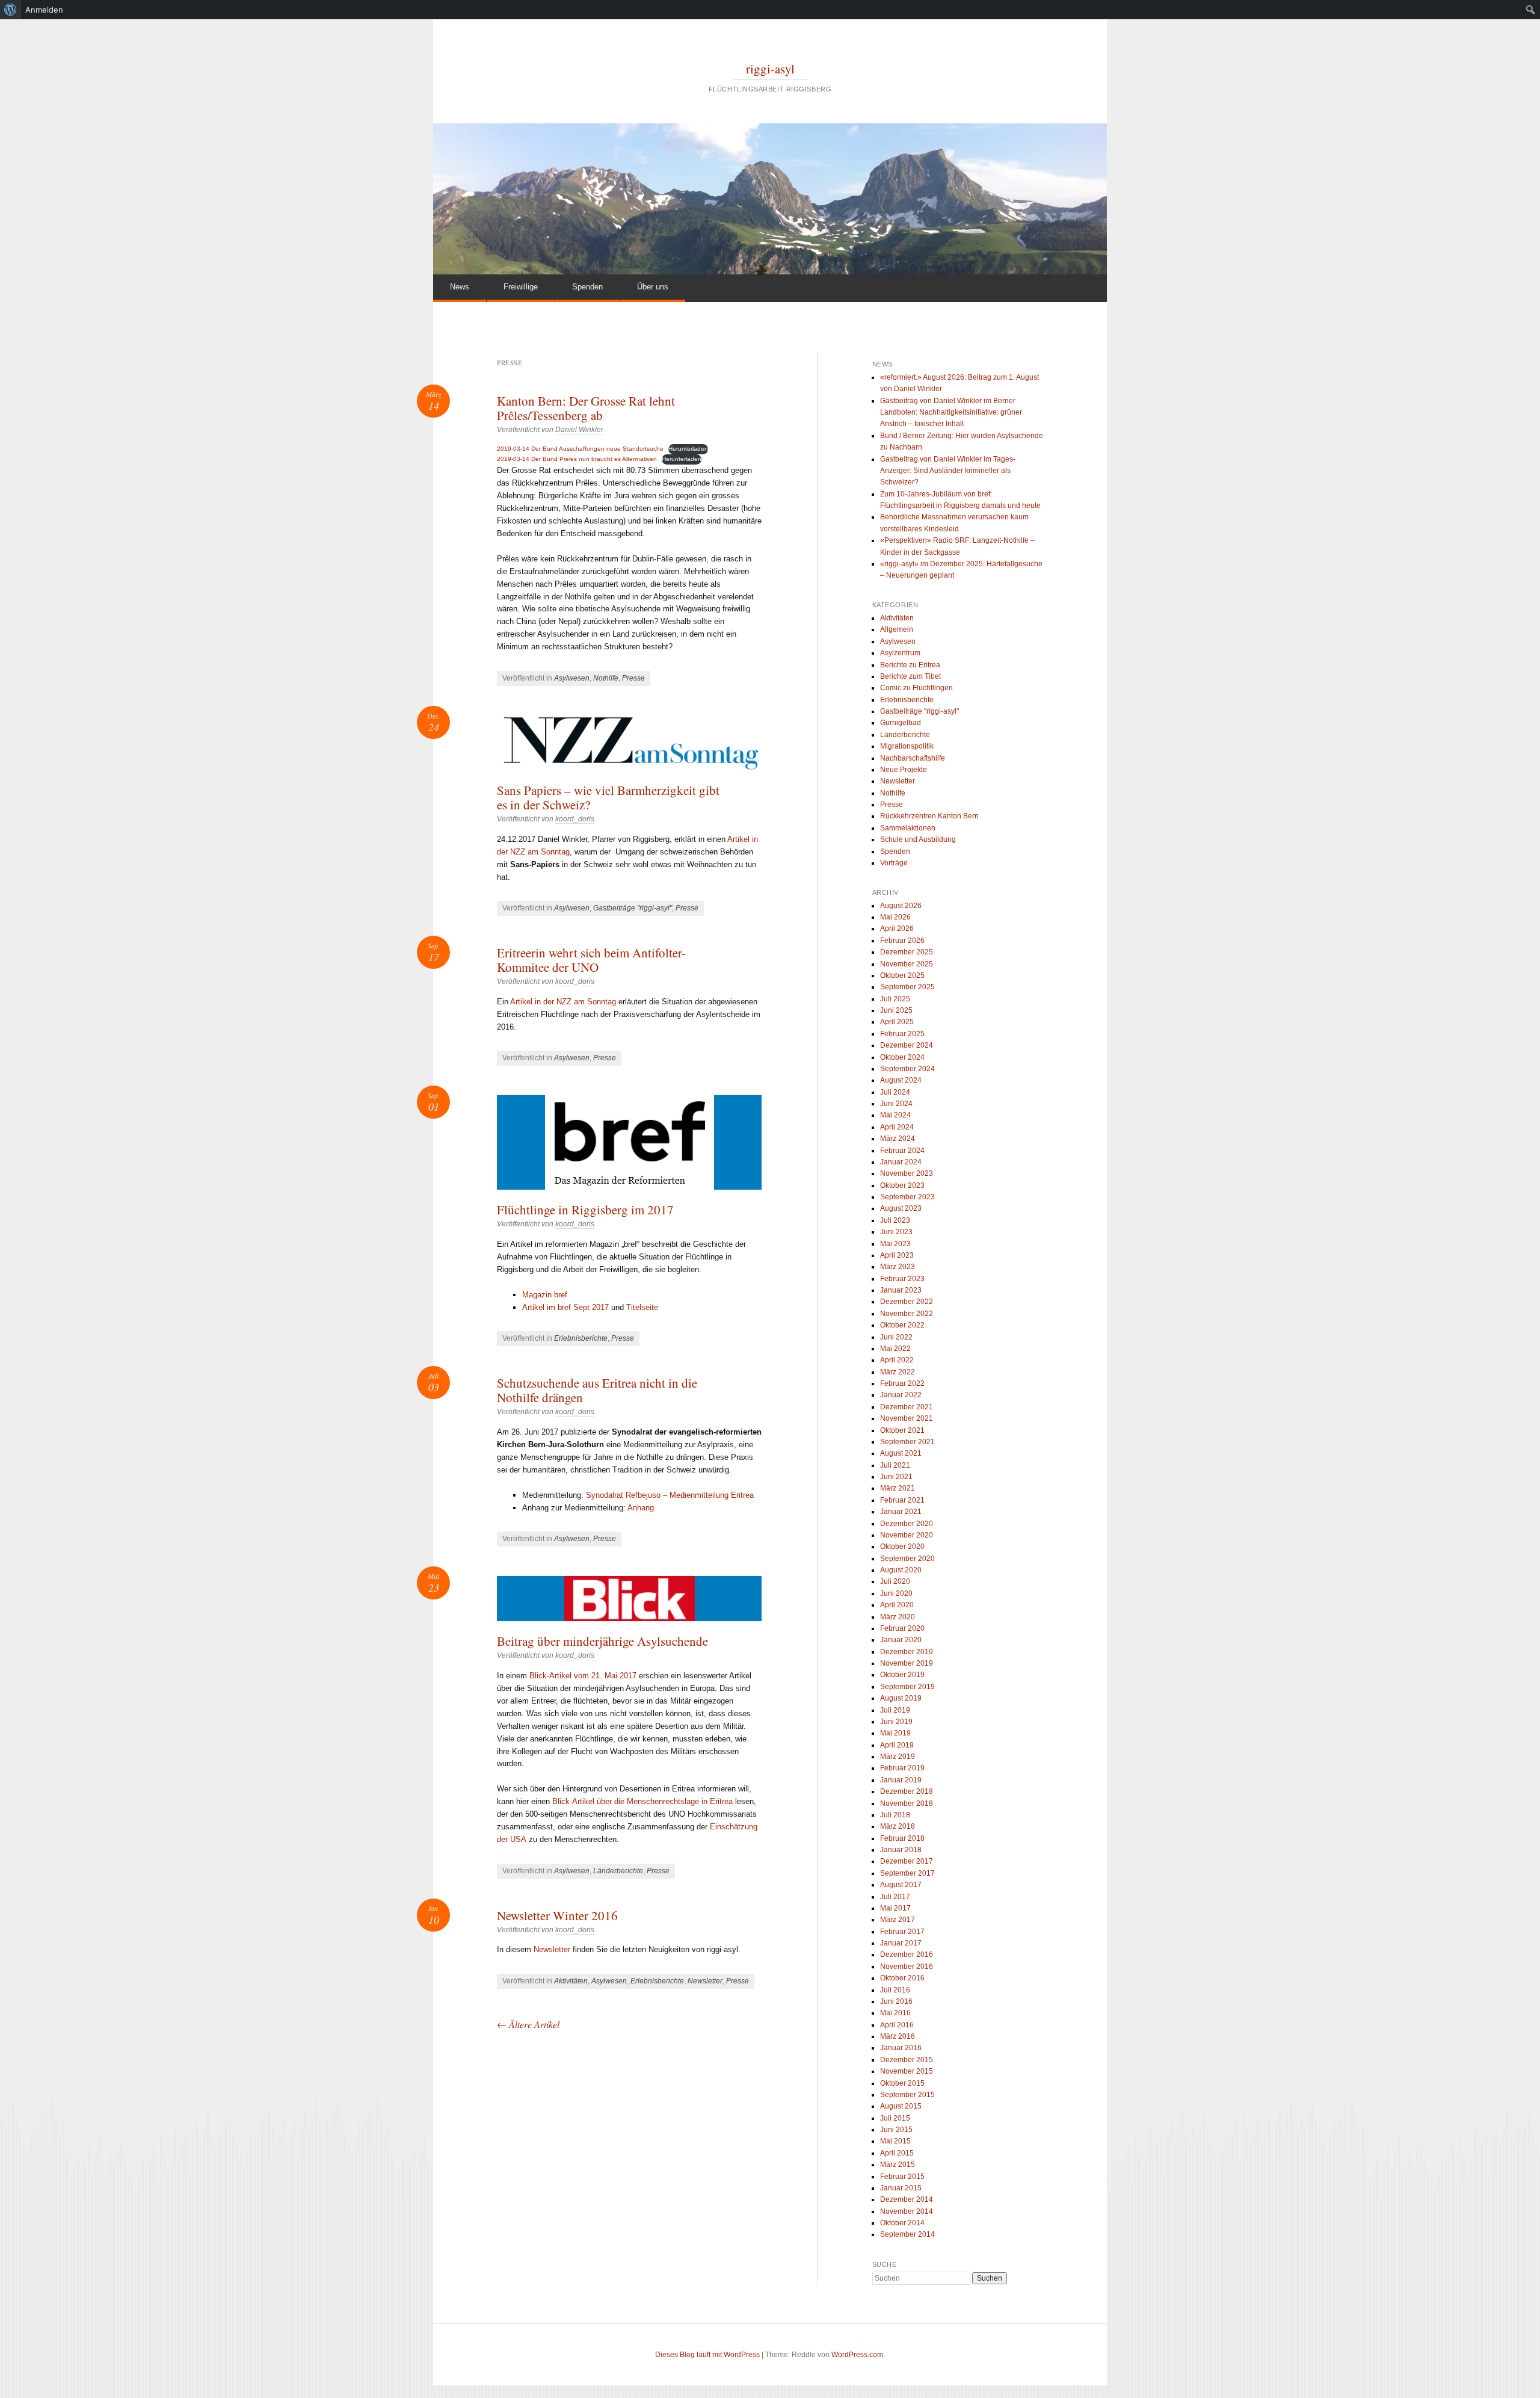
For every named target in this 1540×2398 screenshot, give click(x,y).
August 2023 (901, 1208)
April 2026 (897, 929)
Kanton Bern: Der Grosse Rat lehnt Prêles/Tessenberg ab (586, 408)
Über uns (653, 287)
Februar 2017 (902, 1932)
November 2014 (907, 2211)
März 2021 (898, 1488)
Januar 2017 (901, 1943)
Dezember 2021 (907, 1407)
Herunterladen (688, 449)
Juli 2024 (895, 1092)
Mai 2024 (895, 1115)
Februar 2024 (902, 1151)
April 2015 (897, 2153)
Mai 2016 (895, 2013)
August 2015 (901, 2106)
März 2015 (898, 2165)
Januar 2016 (901, 2048)
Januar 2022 (901, 1395)
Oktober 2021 (902, 1430)
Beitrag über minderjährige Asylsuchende (602, 1641)
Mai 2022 (895, 1349)
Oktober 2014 (902, 2223)
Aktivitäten (571, 1981)
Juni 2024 (896, 1104)
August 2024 (901, 1080)
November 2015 (907, 2071)
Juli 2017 (895, 1897)
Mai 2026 (895, 917)
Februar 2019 (902, 1768)
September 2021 (907, 1442)
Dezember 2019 (907, 1652)
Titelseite (642, 1307)
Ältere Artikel (528, 2024)
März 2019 (898, 1757)
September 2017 (907, 1873)
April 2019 (897, 1745)
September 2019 (907, 1687)
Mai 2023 (895, 1244)
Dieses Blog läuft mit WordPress (707, 2355)
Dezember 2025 (907, 952)
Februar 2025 (902, 1034)
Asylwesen (572, 678)
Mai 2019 (895, 1733)
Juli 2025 (895, 999)
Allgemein (897, 629)
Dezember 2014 (907, 2199)
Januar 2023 (901, 1290)
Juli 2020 (895, 1581)
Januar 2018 (901, 1850)
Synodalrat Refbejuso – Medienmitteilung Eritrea (670, 1495)
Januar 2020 (901, 1640)
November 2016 (907, 1967)
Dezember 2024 (907, 1045)
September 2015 (907, 2095)
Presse (633, 678)
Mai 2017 (895, 1908)
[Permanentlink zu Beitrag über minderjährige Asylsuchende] (629, 1599)
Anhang (641, 1508)
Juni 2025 (896, 1010)
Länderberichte (618, 1871)
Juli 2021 (895, 1465)
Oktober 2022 (902, 1325)
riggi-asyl (770, 69)
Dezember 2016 (907, 1955)
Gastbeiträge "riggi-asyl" (633, 908)
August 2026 (901, 906)
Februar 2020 (902, 1628)
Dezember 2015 (907, 2060)
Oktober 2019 (902, 1675)
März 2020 (898, 1617)
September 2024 (907, 1069)
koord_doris (575, 819)
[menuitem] (11, 10)
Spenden (587, 287)
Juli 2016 (895, 1990)
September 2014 (907, 2234)
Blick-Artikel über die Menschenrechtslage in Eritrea (642, 1801)
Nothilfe (606, 678)
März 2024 (898, 1139)
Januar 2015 (901, 2188)
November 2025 (907, 964)
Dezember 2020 (907, 1524)
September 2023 (907, 1197)
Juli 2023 (895, 1220)
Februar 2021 (902, 1500)
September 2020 (907, 1559)
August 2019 (901, 1698)
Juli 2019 (895, 1710)
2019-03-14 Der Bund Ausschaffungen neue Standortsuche (580, 449)
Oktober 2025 (902, 975)
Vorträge (894, 863)
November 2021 (907, 1418)
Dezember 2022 (907, 1302)
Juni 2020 (896, 1593)
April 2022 (897, 1360)
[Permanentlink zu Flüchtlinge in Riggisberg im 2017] (629, 1142)
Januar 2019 (901, 1780)
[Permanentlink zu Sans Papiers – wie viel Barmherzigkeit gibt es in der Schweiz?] (629, 743)
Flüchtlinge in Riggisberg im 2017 (585, 1210)
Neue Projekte (904, 770)
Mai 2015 (895, 2141)
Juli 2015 (895, 2118)
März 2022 (898, 1372)
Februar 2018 (902, 1838)
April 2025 (897, 1022)
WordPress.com (857, 2355)
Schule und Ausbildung (918, 839)
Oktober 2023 (902, 1185)
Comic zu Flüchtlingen (916, 688)
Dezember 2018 (907, 1791)
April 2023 (897, 1255)
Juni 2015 (896, 2130)
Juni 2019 (896, 1722)
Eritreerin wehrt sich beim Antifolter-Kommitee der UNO (591, 960)
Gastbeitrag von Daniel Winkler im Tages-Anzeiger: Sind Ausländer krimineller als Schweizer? (948, 471)
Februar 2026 (902, 941)
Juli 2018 (895, 1815)
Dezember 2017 (907, 1861)
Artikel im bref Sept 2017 (565, 1307)
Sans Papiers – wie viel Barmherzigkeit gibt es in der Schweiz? (608, 797)
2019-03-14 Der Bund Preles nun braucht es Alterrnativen (577, 459)
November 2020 (907, 1535)
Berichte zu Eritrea (910, 665)
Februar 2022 (902, 1383)
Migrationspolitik (907, 746)
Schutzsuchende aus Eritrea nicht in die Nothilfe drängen (597, 1390)
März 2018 (898, 1826)
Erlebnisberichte (581, 1338)
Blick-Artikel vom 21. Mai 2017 (583, 1676)
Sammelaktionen (908, 828)
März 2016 (898, 2036)
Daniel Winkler (579, 430)
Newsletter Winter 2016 (557, 1915)
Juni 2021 (896, 1477)
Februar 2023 (902, 1279)
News (460, 287)
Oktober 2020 (902, 1547)
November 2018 (907, 1803)
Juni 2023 (896, 1232)
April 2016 (897, 2025)
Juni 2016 (896, 2001)
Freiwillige (521, 287)
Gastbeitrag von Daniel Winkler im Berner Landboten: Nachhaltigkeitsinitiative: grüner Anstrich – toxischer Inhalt (951, 413)
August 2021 (901, 1453)
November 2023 (907, 1173)
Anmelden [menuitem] (44, 10)
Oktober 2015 (902, 2083)
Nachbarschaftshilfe (913, 758)
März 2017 (898, 1920)
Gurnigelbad (901, 723)
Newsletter (552, 1949)
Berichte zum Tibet (910, 676)
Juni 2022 (896, 1337)
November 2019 (907, 1663)
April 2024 (897, 1127)
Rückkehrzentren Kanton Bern (929, 816)
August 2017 (901, 1885)
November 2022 (907, 1314)
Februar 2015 (902, 2177)
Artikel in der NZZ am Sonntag (563, 1002)
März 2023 (898, 1267)
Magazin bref (545, 1295)
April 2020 (897, 1605)
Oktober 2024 (902, 1057)
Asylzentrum (900, 653)
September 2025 (907, 987)
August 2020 (901, 1570)
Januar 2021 (901, 1512)
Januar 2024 (901, 1162)
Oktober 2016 (902, 1978)
